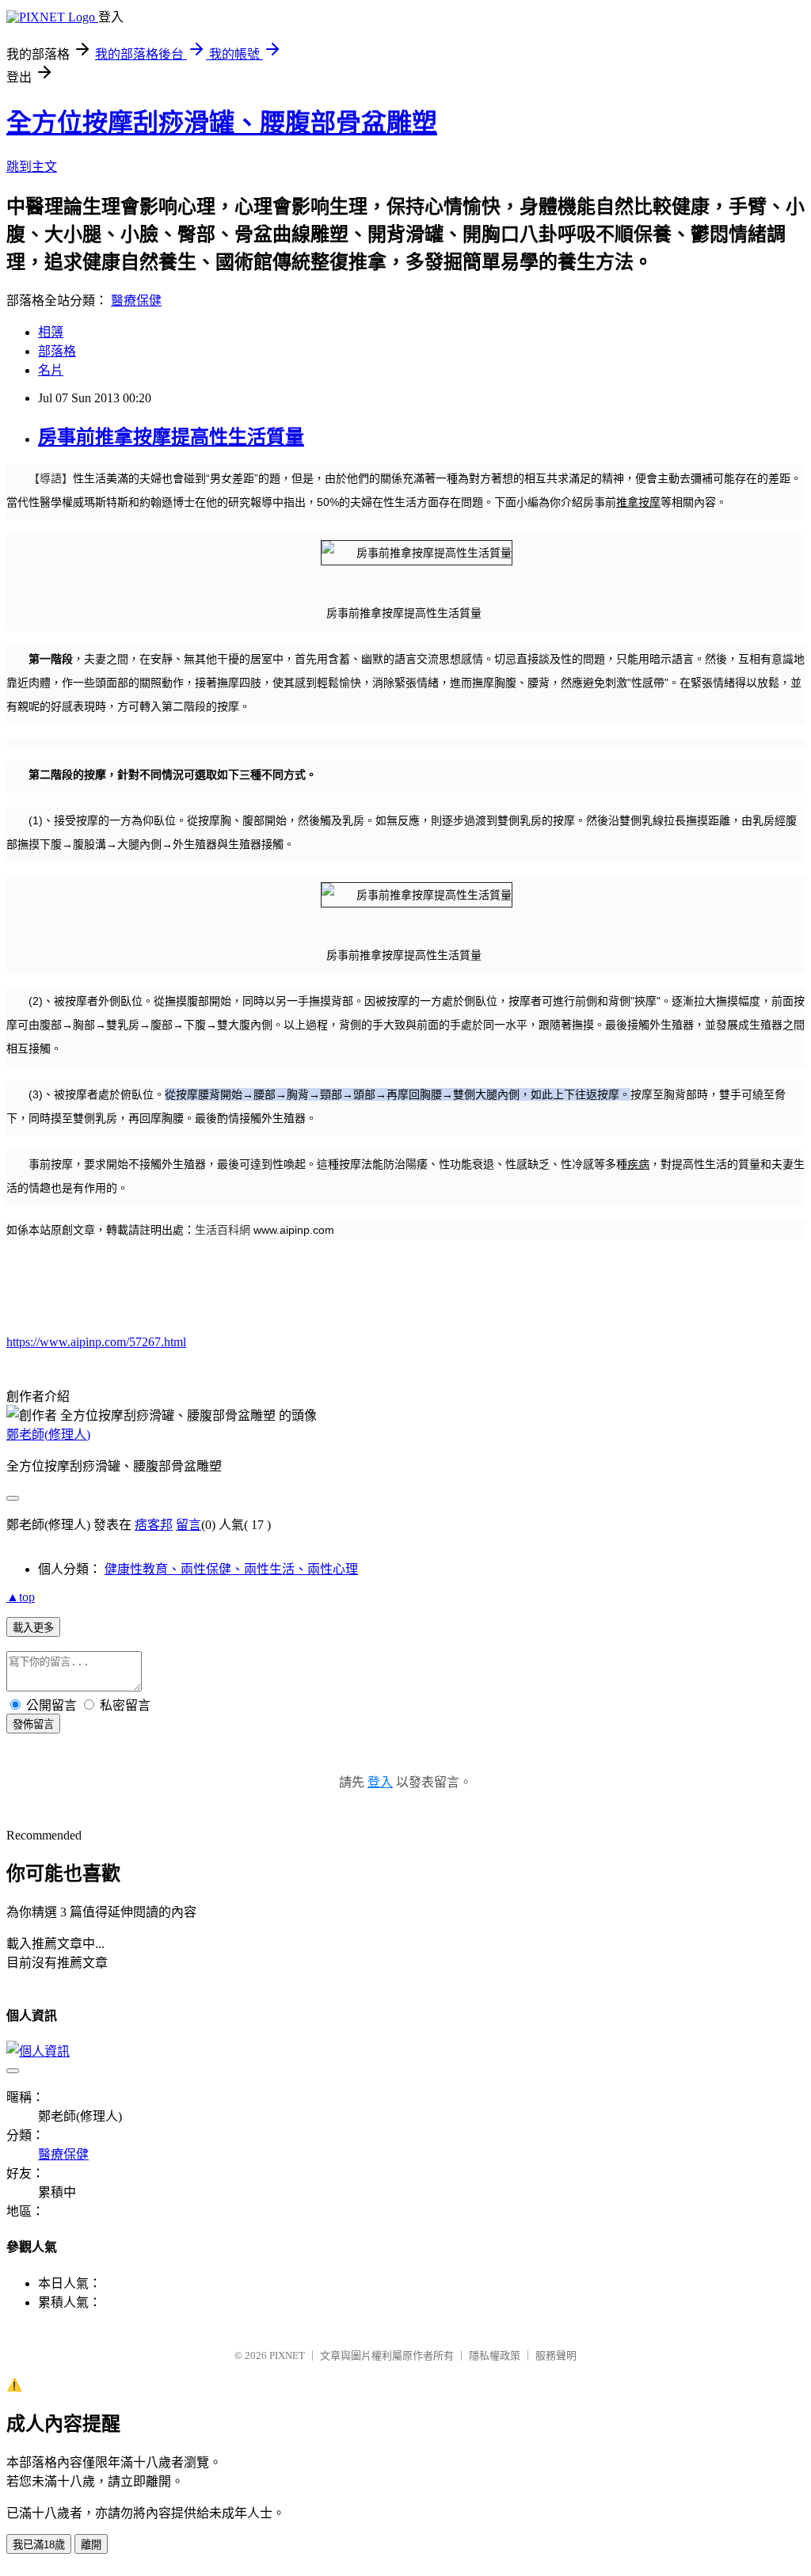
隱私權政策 (495, 2355)
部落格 (57, 351)
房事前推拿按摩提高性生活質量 (171, 437)
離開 (91, 2545)
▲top (21, 1597)
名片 (51, 370)
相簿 (51, 332)
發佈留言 (33, 1724)
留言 (188, 1525)
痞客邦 (154, 1525)
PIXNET (287, 2355)
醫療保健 (136, 301)
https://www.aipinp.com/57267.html (96, 1342)
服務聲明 (556, 2355)
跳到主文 (32, 167)
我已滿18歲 (39, 2545)
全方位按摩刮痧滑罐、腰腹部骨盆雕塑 (222, 123)
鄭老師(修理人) (48, 1434)
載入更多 (33, 1628)
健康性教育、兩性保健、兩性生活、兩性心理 (231, 1569)
